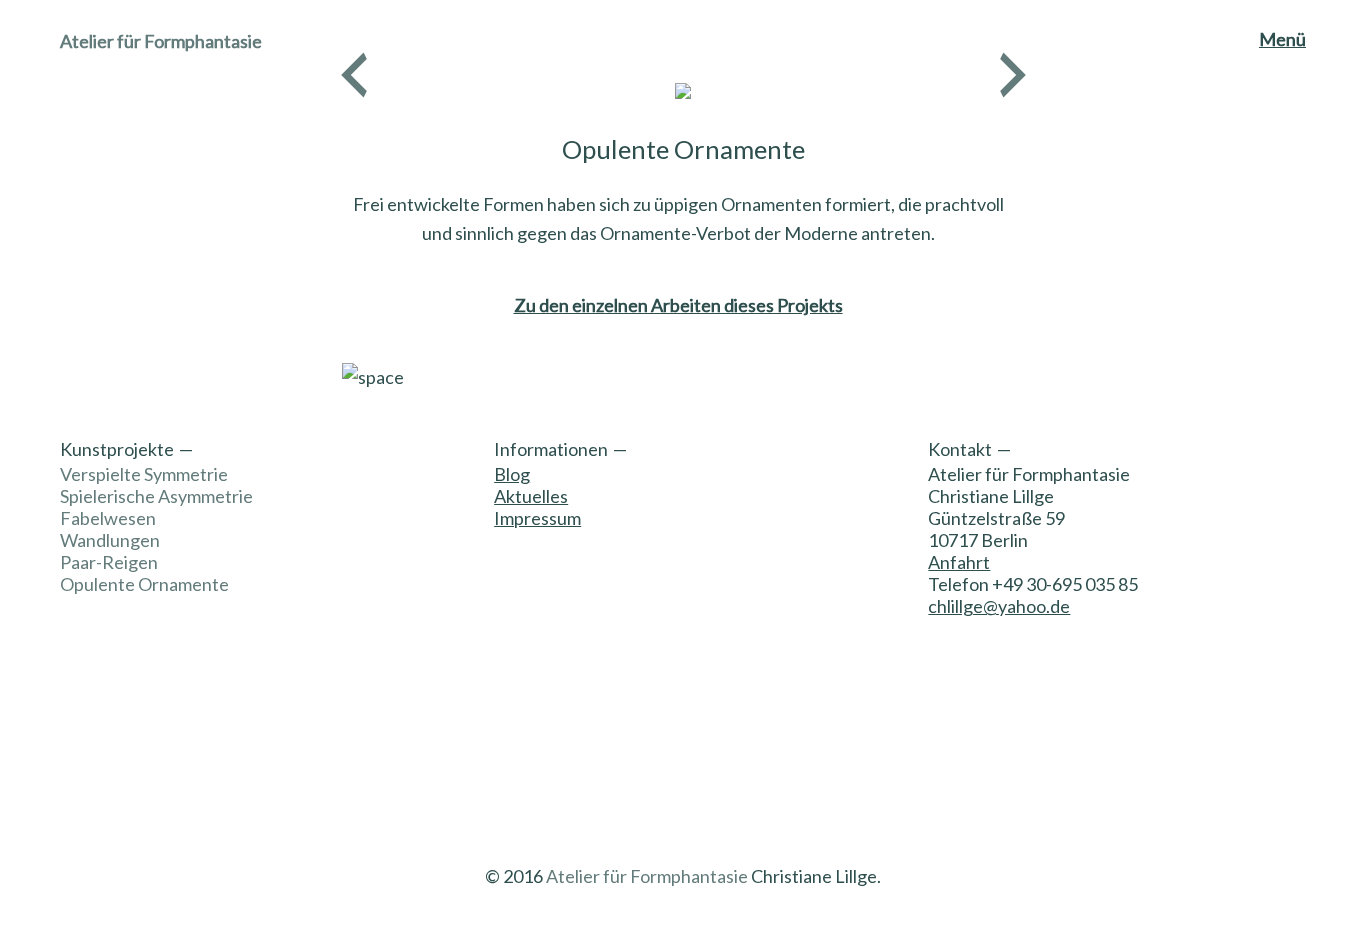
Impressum (537, 518)
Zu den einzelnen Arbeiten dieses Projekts (678, 305)
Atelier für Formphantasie (161, 41)
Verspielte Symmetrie (144, 474)
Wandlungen (110, 540)
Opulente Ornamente (144, 584)
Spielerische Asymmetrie (156, 496)
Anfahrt (959, 562)
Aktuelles (531, 496)
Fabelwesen (108, 518)
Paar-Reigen (109, 562)
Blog (512, 474)
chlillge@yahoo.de (999, 606)
